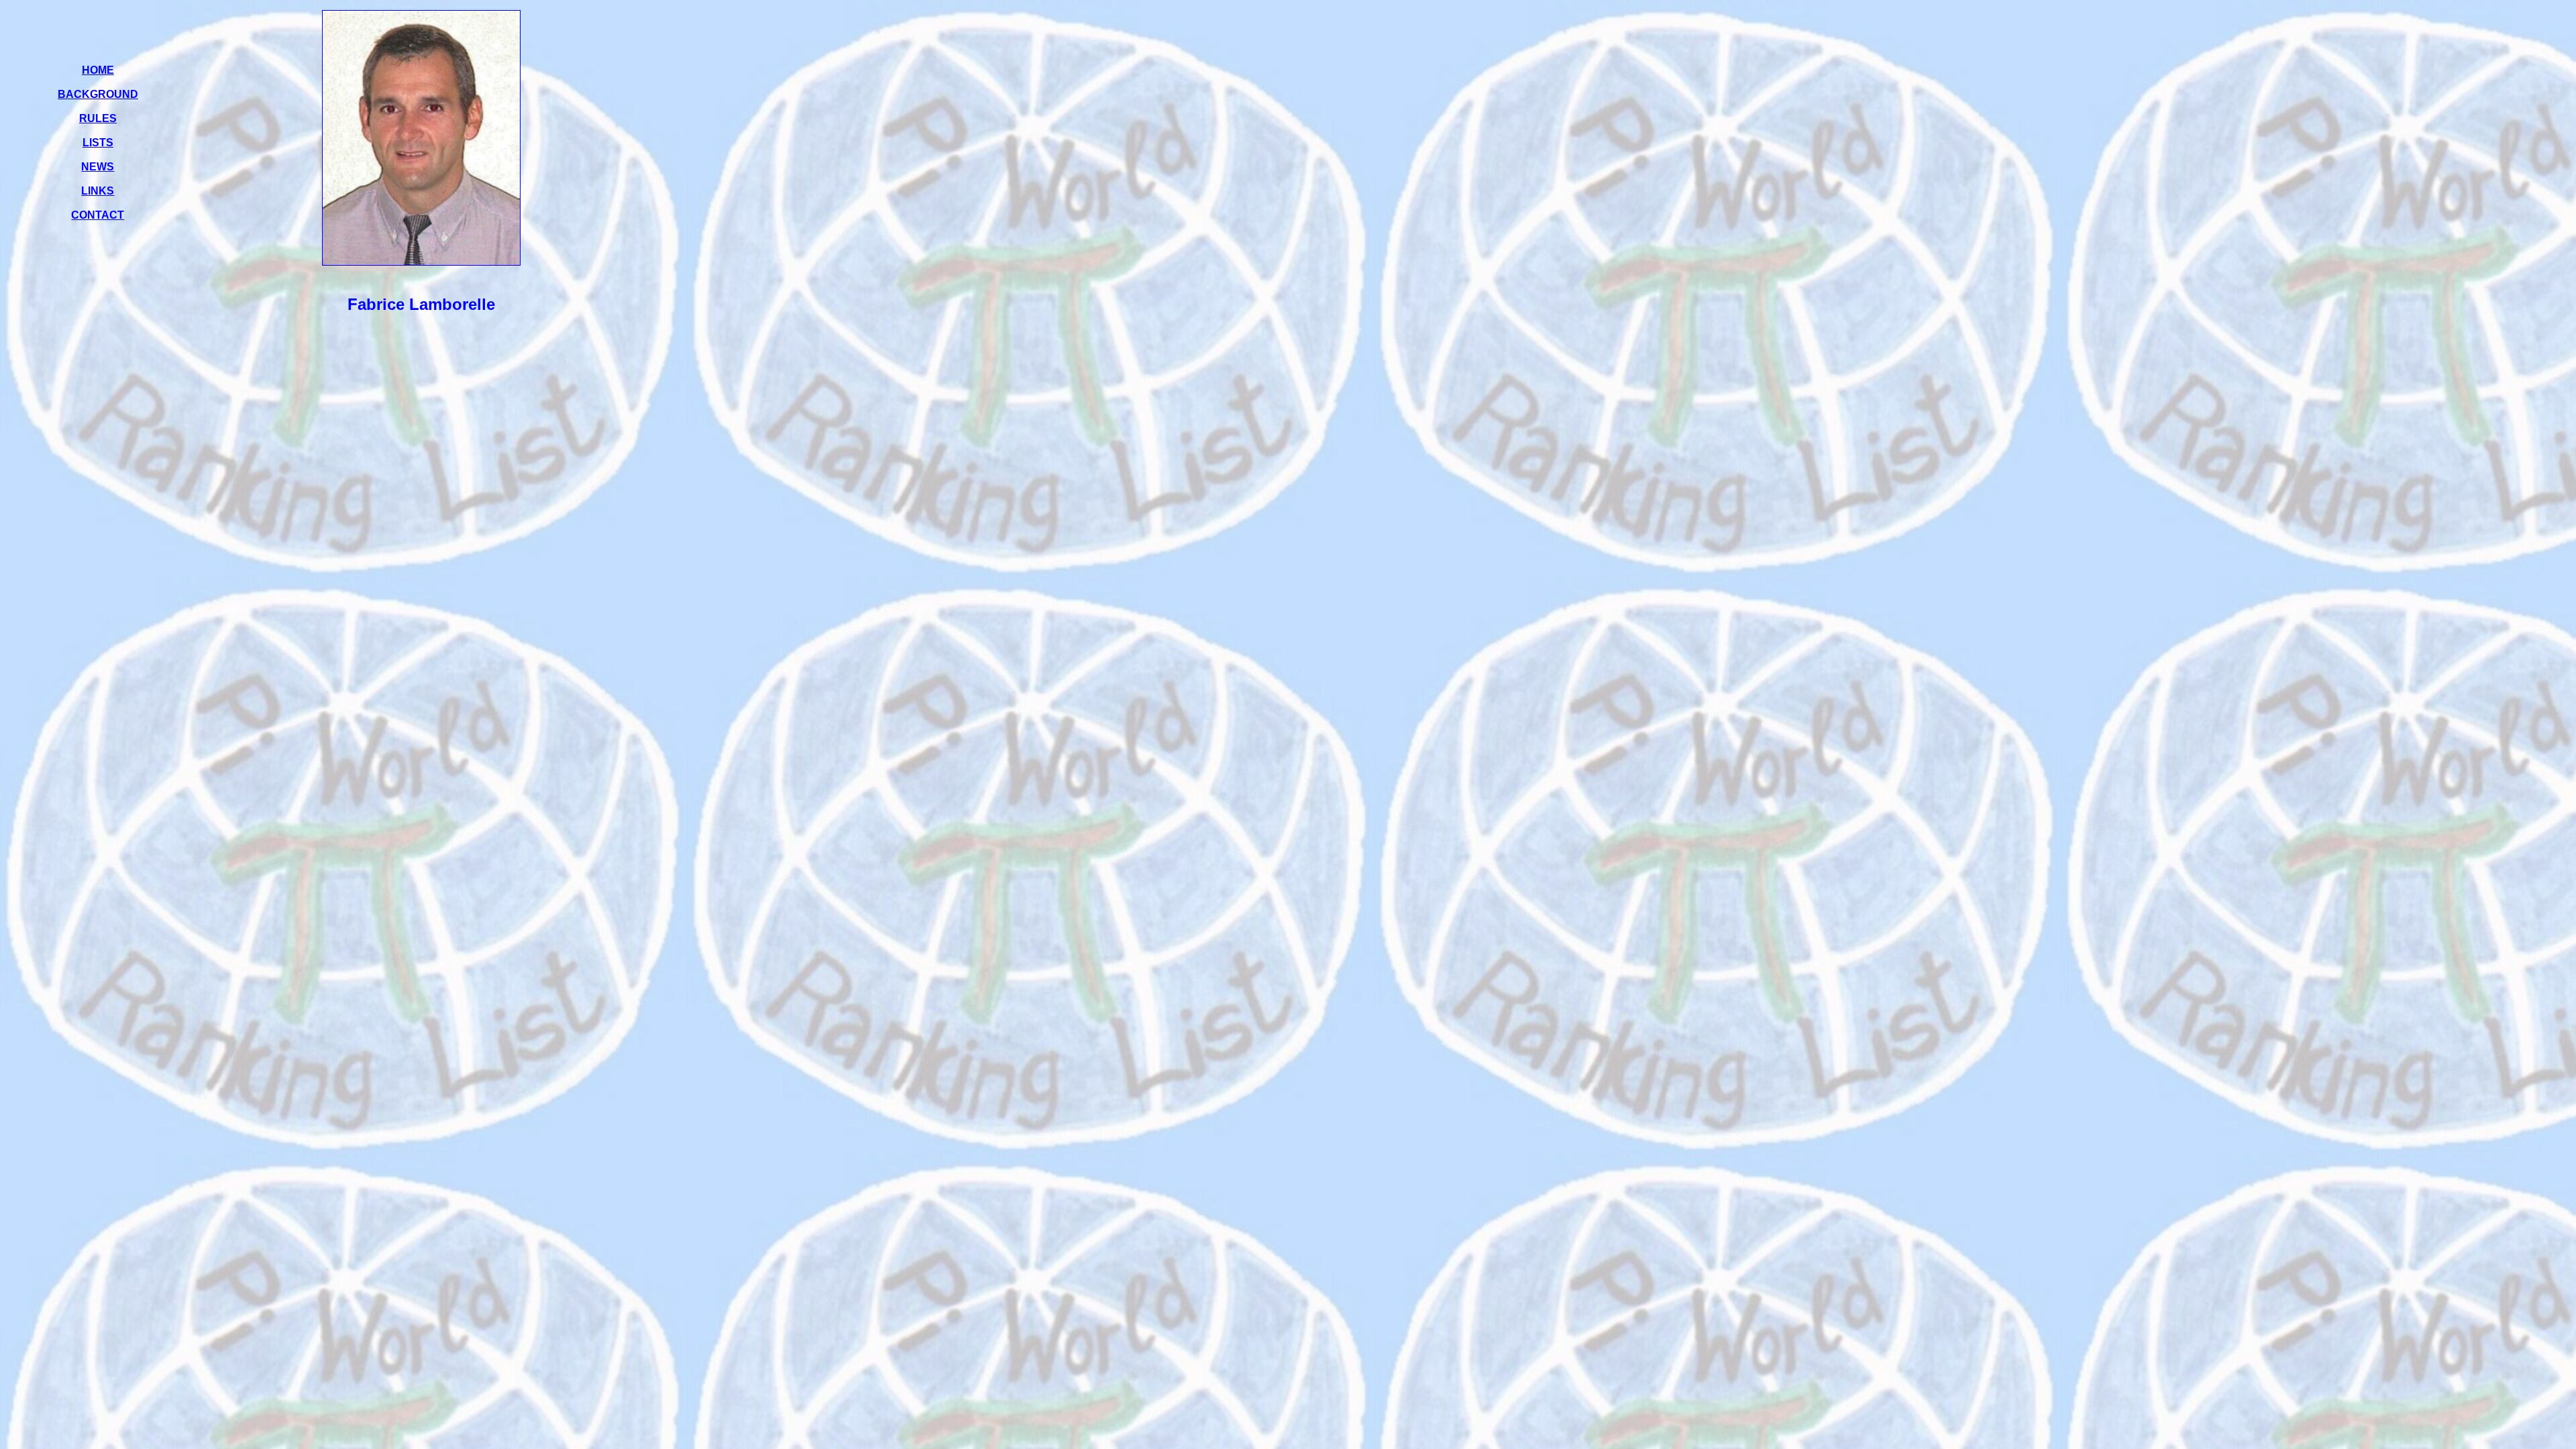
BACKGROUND (98, 94)
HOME (98, 70)
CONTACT (98, 215)
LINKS (98, 191)
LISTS (98, 143)
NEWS (98, 167)
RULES (98, 118)
